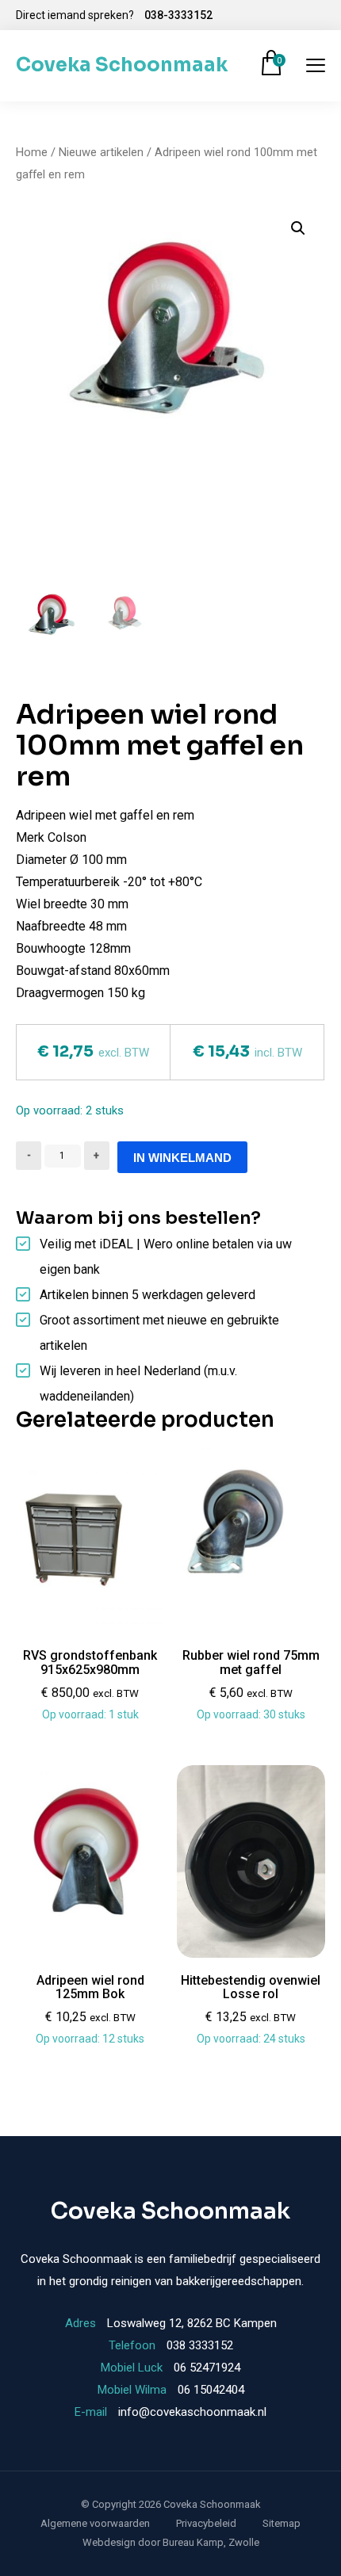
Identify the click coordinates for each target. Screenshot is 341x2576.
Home (32, 152)
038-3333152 (178, 15)
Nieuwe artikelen (101, 152)
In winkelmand (182, 1158)
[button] (298, 228)
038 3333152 (200, 2345)
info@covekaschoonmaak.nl (192, 2412)
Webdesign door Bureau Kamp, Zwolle (171, 2542)
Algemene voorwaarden (95, 2523)
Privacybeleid (206, 2523)
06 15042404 (211, 2390)
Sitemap (282, 2523)
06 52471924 (207, 2368)
